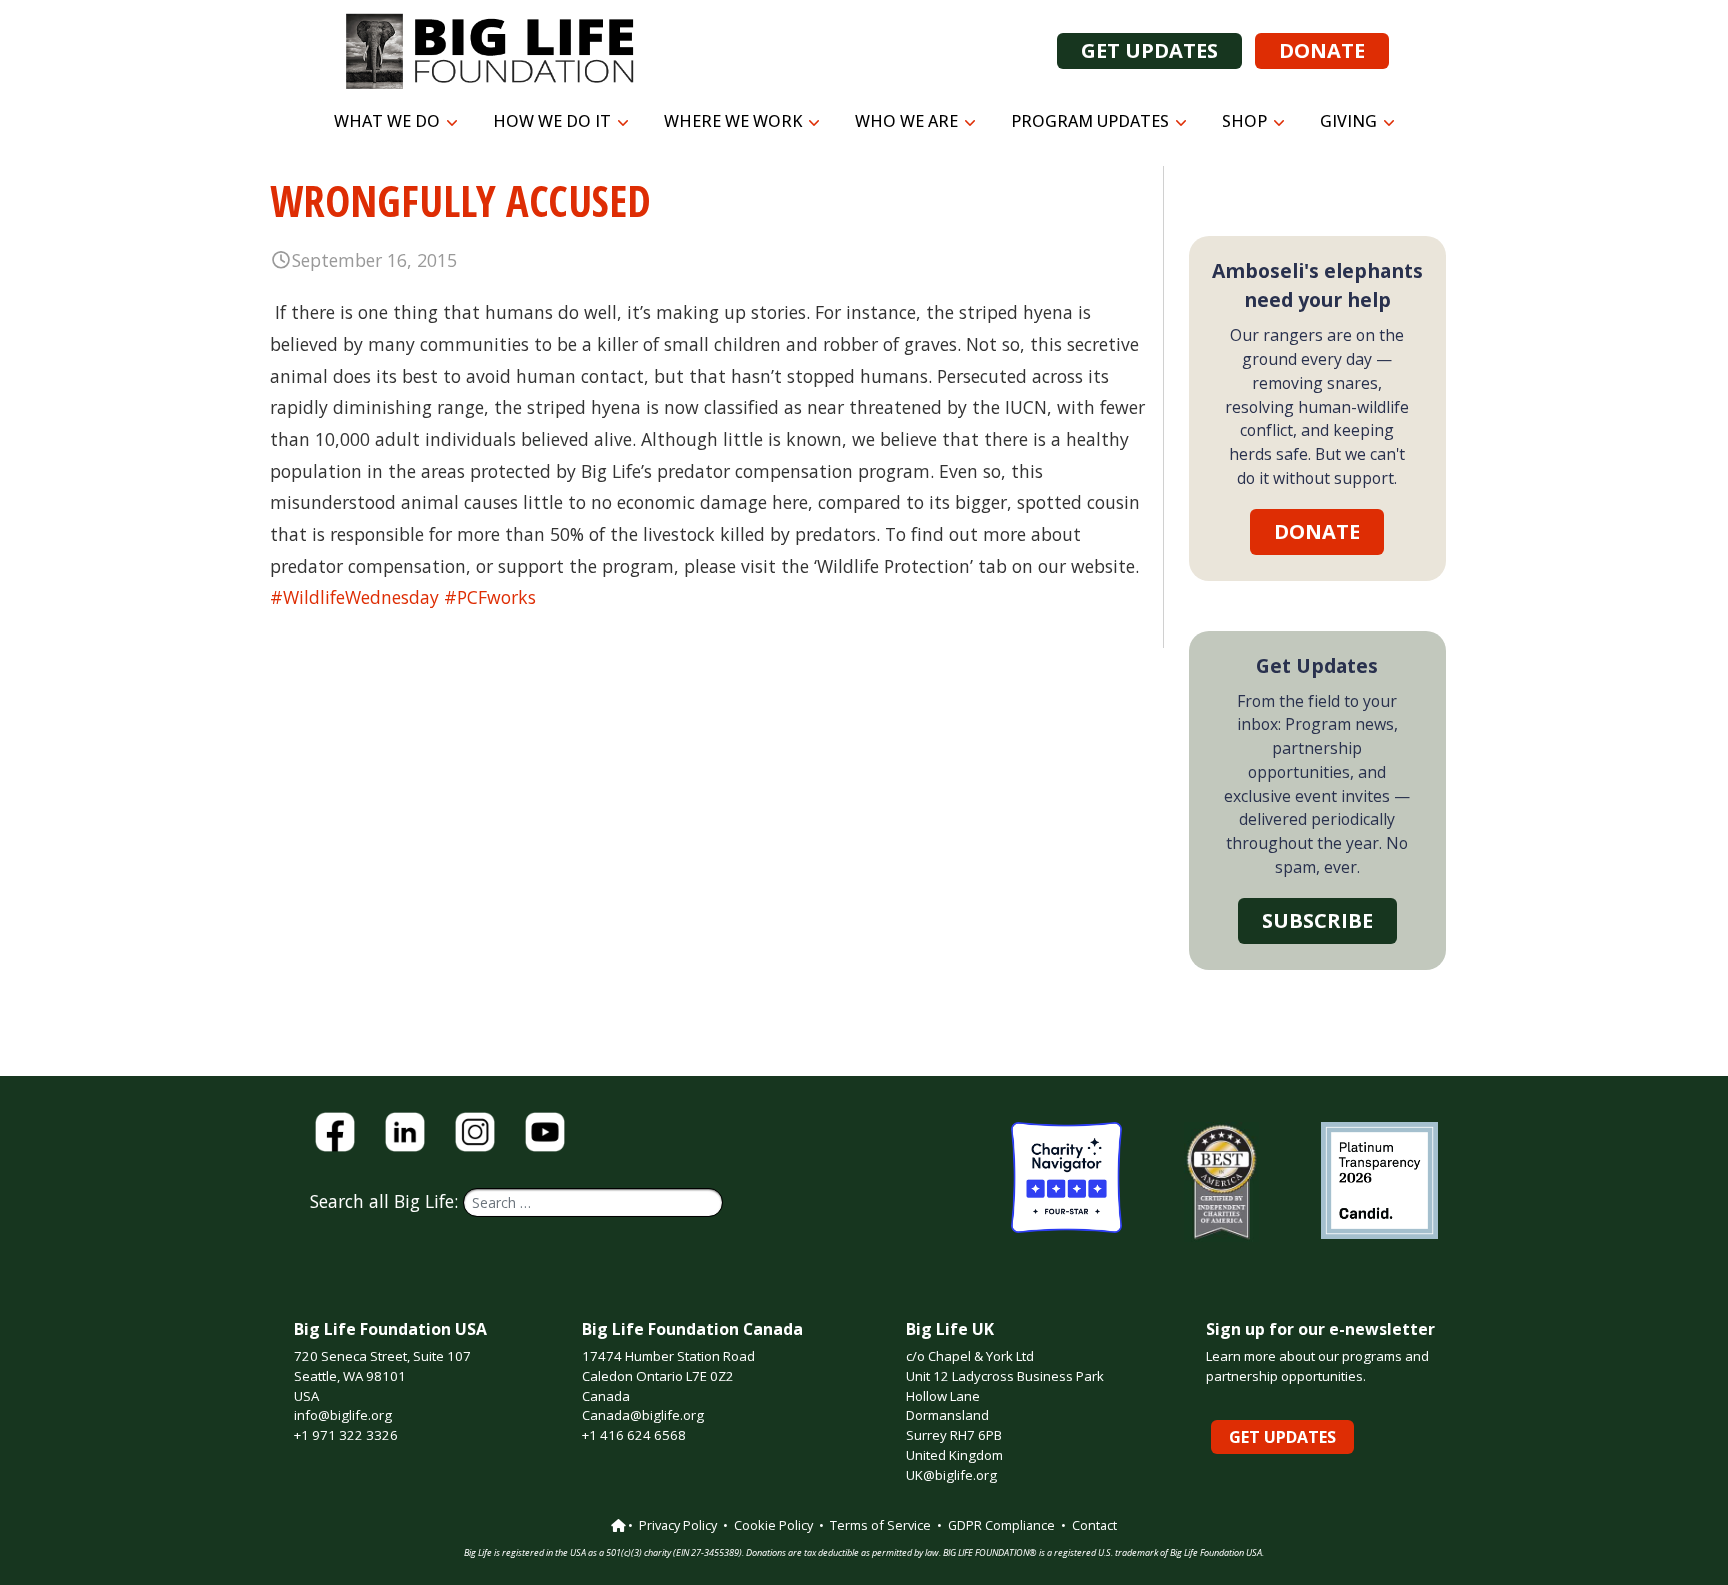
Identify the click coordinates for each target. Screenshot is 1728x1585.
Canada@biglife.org (643, 1415)
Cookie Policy (773, 1525)
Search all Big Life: (386, 1201)
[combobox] (593, 1202)
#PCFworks (490, 597)
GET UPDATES (1149, 50)
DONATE (1322, 50)
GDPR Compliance (1001, 1525)
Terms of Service (880, 1525)
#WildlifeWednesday (354, 597)
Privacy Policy (678, 1525)
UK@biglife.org (951, 1475)
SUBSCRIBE (1317, 920)
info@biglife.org (343, 1415)
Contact (1094, 1525)
